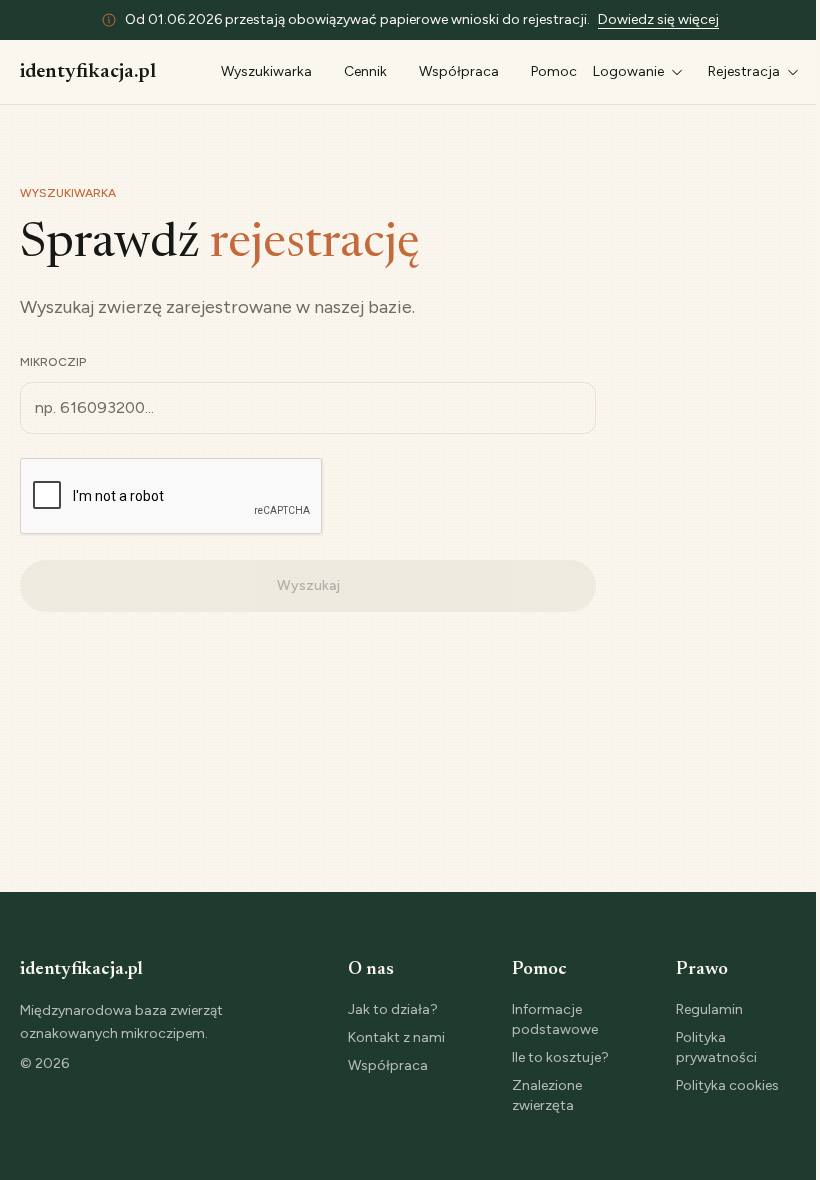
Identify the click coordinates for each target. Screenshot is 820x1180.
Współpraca (459, 71)
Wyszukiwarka (266, 71)
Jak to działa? (393, 1009)
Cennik (365, 71)
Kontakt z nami (396, 1037)
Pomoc (554, 71)
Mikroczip (53, 362)
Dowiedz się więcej (658, 19)
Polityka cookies (727, 1085)
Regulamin (709, 1009)
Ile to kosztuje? (560, 1057)
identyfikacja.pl (88, 72)
